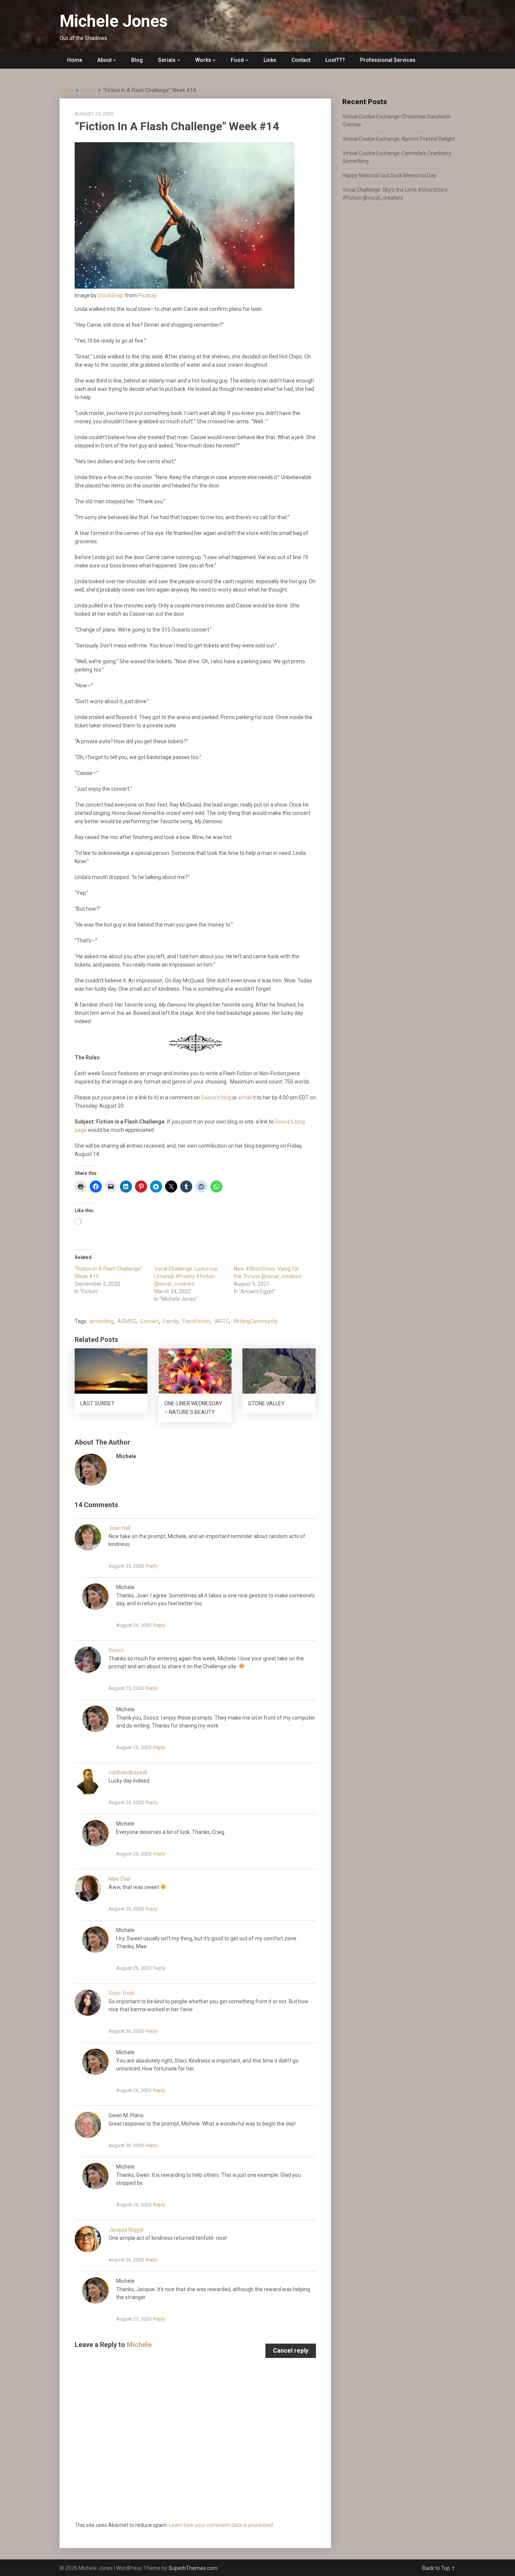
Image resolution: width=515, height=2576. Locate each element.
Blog (137, 60)
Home (75, 60)
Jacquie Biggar (126, 2230)
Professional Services (388, 60)
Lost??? (335, 60)
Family (171, 1321)
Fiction (88, 90)
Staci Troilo (122, 1993)
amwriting (101, 1321)
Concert (150, 1321)
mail (247, 1097)
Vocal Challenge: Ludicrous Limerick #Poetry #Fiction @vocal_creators (186, 1276)
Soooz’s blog (216, 1097)
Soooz (116, 1650)
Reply (152, 1566)
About (104, 60)
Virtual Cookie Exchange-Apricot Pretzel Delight (399, 139)
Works (203, 60)
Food (237, 60)
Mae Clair (120, 1879)
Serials (167, 60)
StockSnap (111, 295)
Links (270, 60)
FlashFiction (196, 1321)
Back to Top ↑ (439, 2568)
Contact (301, 60)
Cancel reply (291, 2351)
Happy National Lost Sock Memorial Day (389, 175)
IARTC (222, 1321)
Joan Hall (120, 1528)
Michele (139, 2345)
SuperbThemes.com (193, 2568)
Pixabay (147, 295)
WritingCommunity (256, 1321)
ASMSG (127, 1321)
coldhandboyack (128, 1772)
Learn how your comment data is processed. (221, 2525)
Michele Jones (114, 21)
